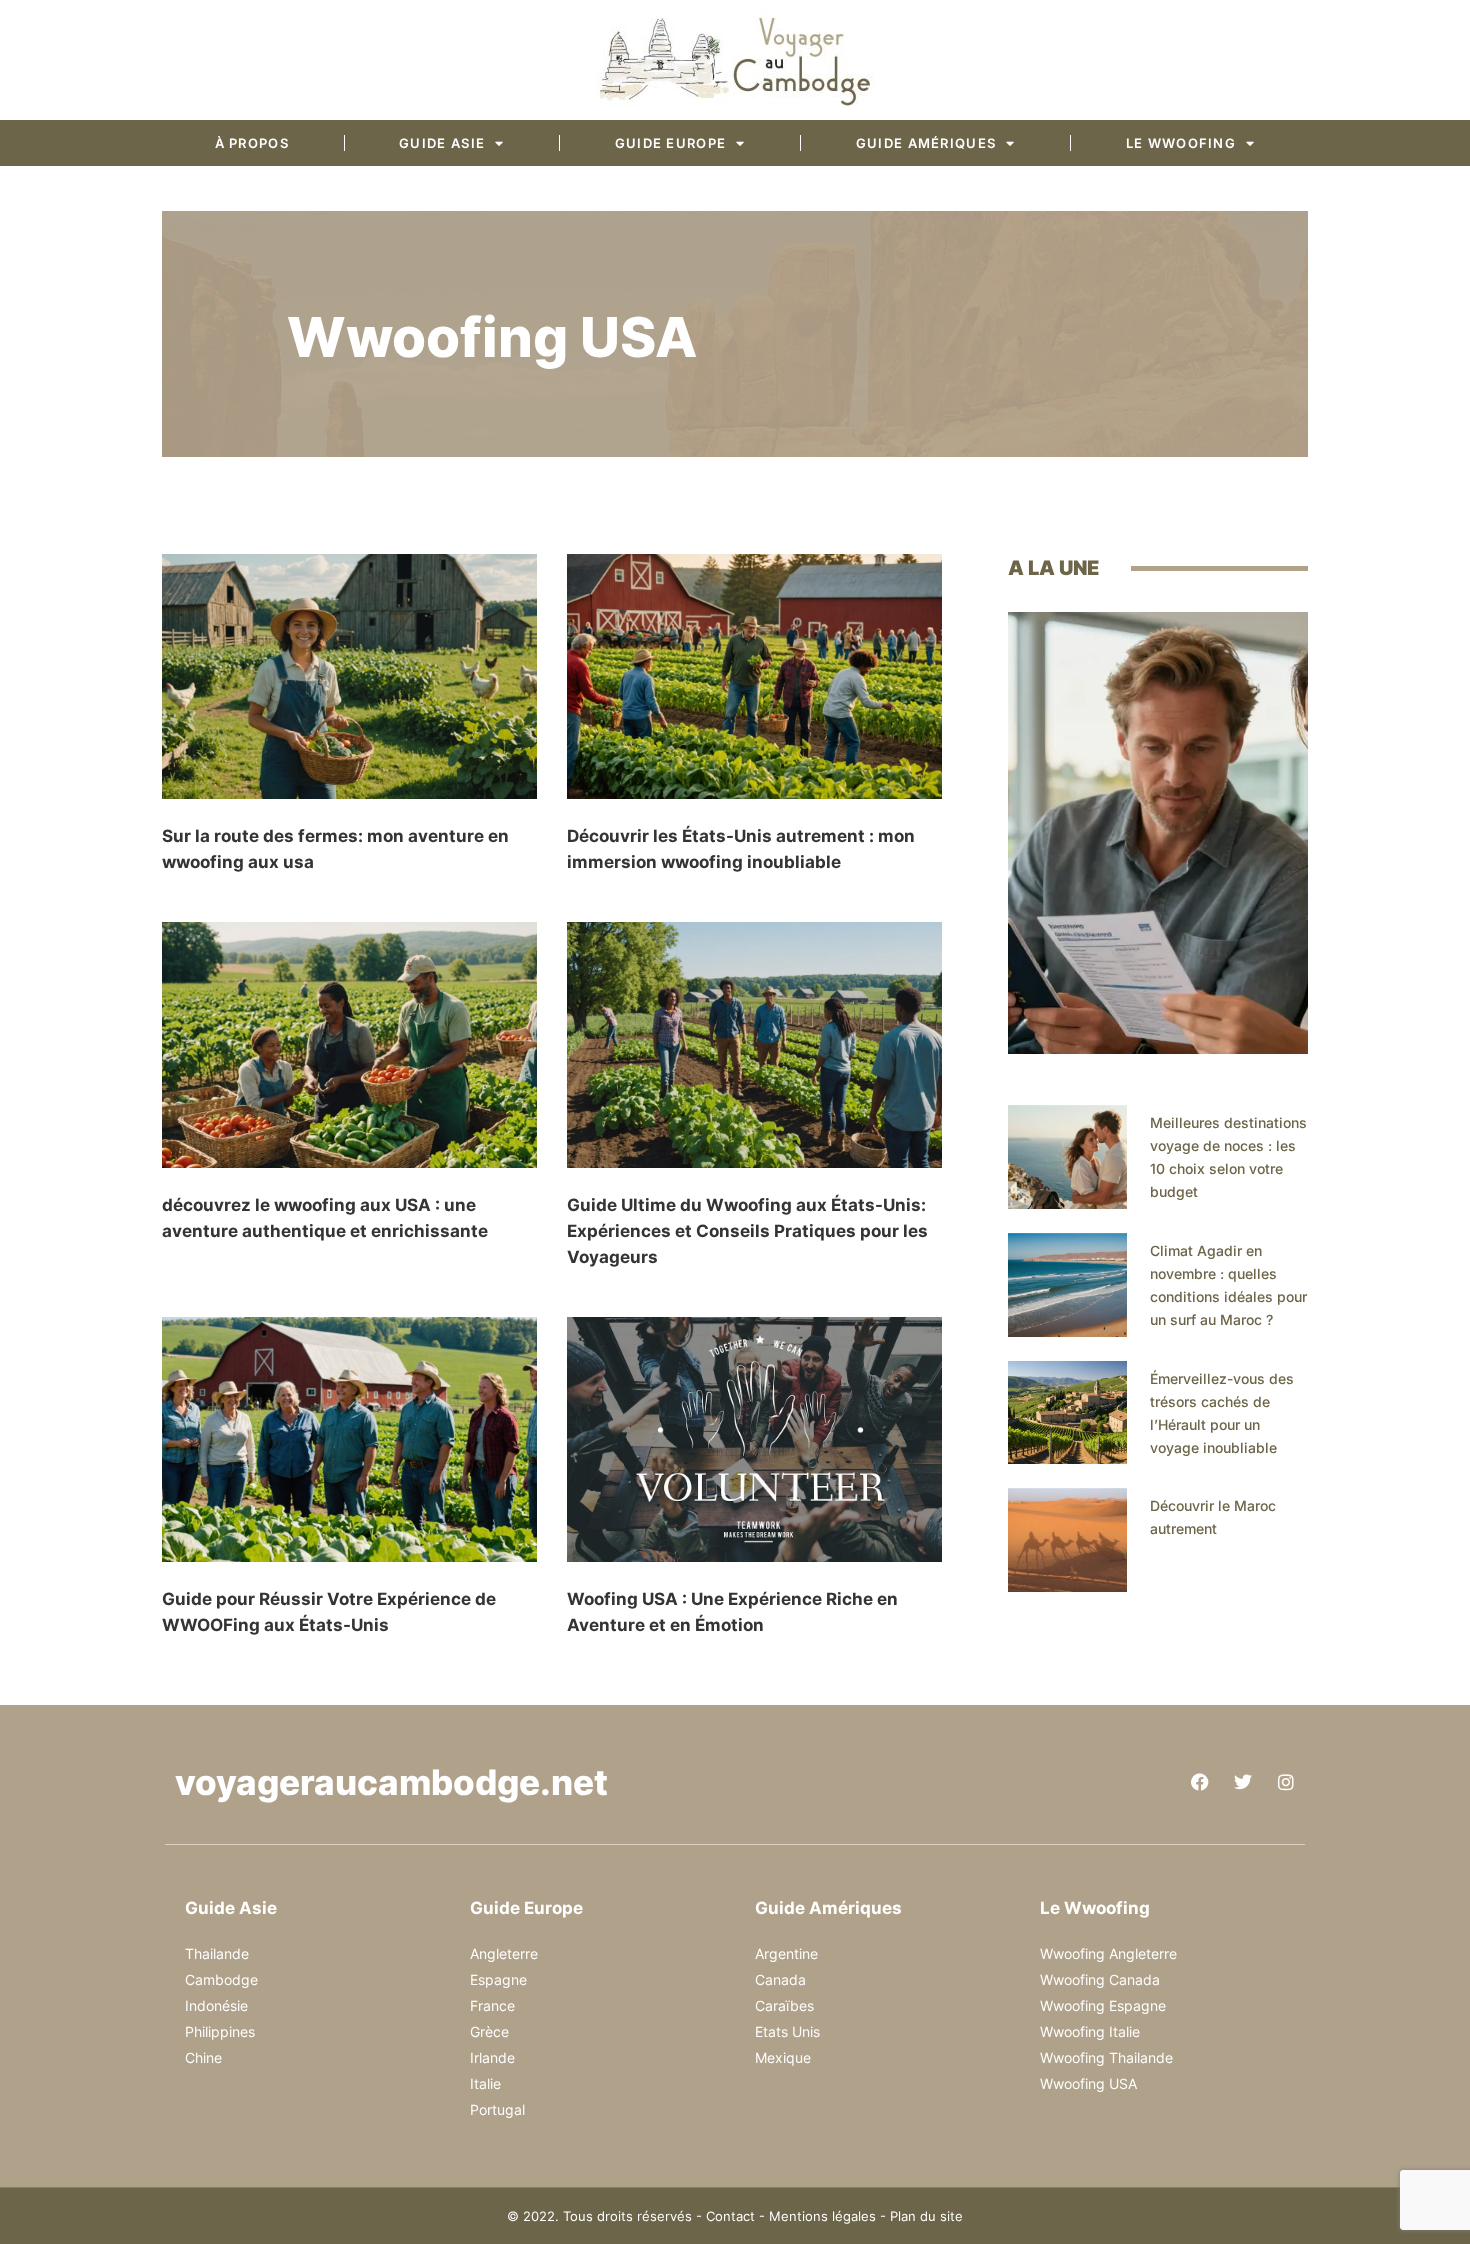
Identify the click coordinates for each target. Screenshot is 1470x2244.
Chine (203, 2057)
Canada (780, 1979)
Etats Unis (787, 2031)
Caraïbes (784, 2005)
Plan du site (926, 2216)
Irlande (492, 2057)
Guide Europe (671, 143)
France (492, 2005)
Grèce (489, 2031)
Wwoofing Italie (1090, 2031)
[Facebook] (1200, 1782)
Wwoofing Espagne (1103, 2005)
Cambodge (221, 1979)
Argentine (786, 1953)
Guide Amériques (926, 143)
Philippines (220, 2031)
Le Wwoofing (1181, 143)
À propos (252, 143)
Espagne (498, 1979)
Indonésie (216, 2005)
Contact (730, 2216)
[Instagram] (1286, 1782)
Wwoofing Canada (1100, 1979)
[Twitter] (1243, 1782)
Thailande (217, 1953)
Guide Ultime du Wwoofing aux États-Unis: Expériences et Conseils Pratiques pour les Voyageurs (747, 1231)
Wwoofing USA (1088, 2083)
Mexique (783, 2057)
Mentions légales (822, 2216)
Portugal (497, 2109)
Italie (485, 2083)
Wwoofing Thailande (1106, 2057)
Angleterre (504, 1953)
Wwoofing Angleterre (1108, 1953)
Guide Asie (442, 143)
